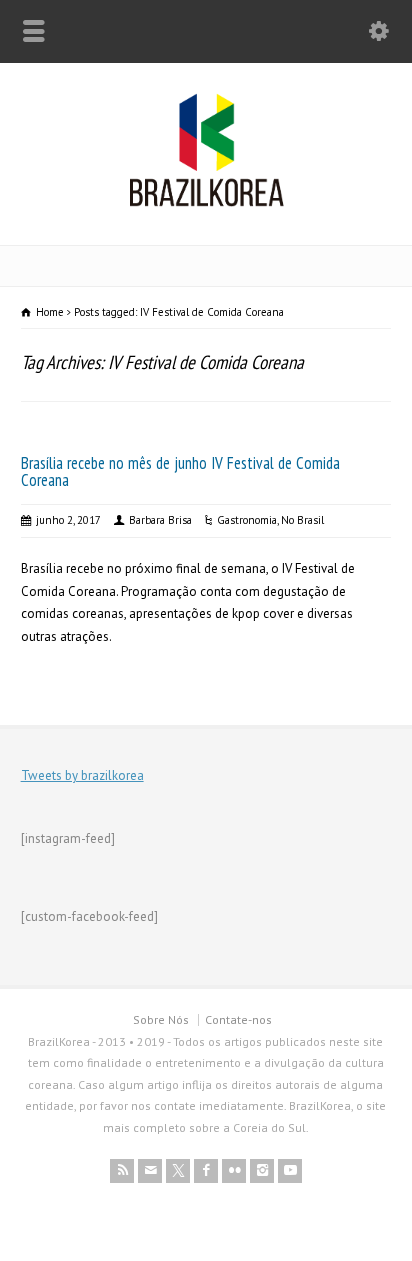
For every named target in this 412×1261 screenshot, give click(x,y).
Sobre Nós (161, 1019)
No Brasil (302, 520)
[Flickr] (234, 1171)
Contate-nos (238, 1019)
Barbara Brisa (160, 520)
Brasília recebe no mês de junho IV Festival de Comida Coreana (180, 471)
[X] (178, 1171)
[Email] (150, 1171)
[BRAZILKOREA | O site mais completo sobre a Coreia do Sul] (206, 202)
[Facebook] (206, 1171)
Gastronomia (247, 520)
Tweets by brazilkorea (82, 775)
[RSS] (122, 1171)
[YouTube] (290, 1171)
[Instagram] (262, 1171)
